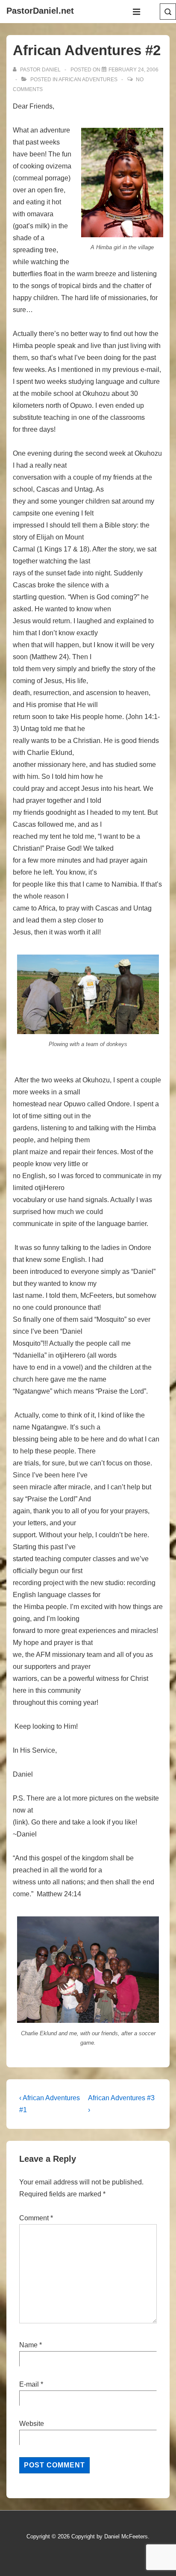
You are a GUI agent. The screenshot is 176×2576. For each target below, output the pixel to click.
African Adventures (88, 80)
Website (32, 2424)
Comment (36, 2218)
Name (28, 2345)
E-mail (29, 2384)
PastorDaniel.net (40, 11)
